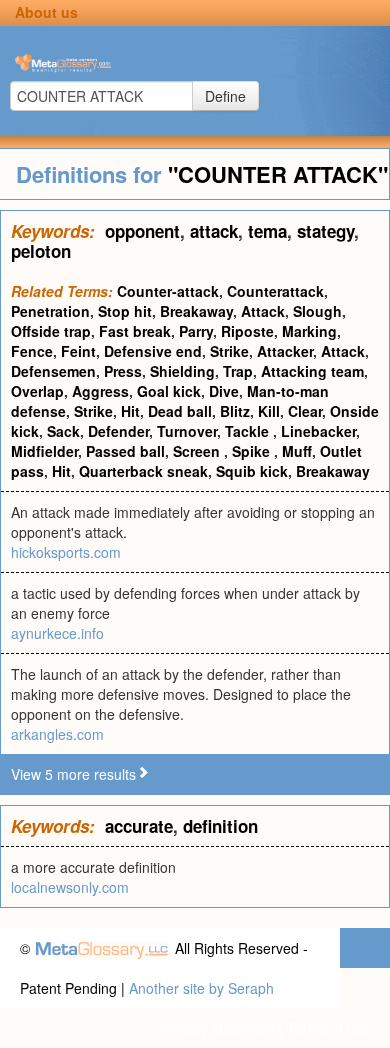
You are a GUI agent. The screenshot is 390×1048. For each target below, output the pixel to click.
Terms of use (328, 1028)
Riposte (247, 331)
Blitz (235, 411)
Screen (198, 451)
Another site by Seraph (201, 988)
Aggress (100, 391)
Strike (229, 351)
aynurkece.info (57, 633)
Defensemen (53, 371)
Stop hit (125, 311)
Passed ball (125, 451)
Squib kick (252, 471)
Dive (224, 391)
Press (123, 371)
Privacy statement (218, 1028)
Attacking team (312, 371)
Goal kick (169, 391)
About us (46, 12)
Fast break (135, 331)
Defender (118, 431)
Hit (130, 411)
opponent (142, 231)
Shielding (182, 371)
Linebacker (318, 431)
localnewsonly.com (70, 887)
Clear (305, 411)
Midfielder (44, 451)
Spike (253, 451)
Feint (78, 351)
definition (220, 826)
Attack (263, 311)
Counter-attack (168, 291)
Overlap (37, 391)
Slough (317, 311)
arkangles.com (57, 734)
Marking (309, 331)
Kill (269, 411)
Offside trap (51, 331)
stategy (325, 231)
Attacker (285, 351)
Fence (32, 351)
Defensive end (153, 351)
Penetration (50, 311)
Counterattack (275, 291)
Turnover (187, 431)
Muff (297, 451)
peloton (41, 251)
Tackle (249, 431)
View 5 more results (73, 774)
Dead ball (180, 411)
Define (225, 96)
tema (267, 231)
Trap (238, 371)
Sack (63, 431)
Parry (196, 331)
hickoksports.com (66, 552)
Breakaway (196, 311)
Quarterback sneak (143, 471)
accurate (139, 826)
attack (214, 231)
